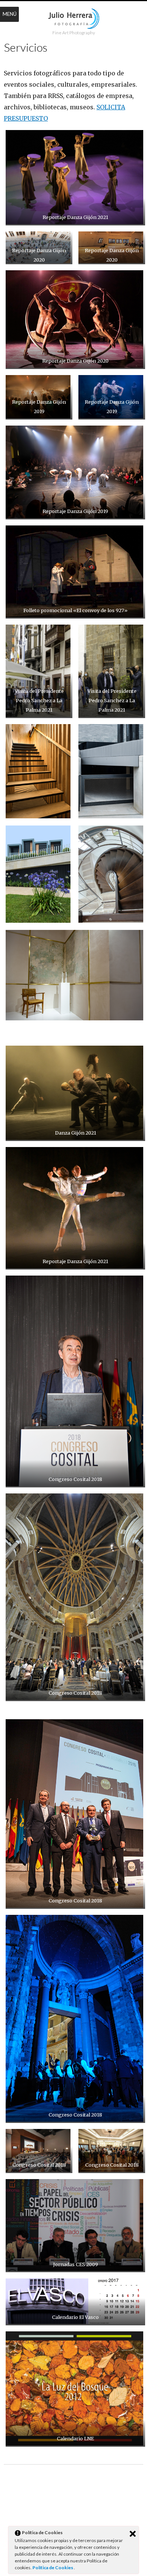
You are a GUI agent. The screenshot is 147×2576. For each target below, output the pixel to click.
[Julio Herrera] (74, 19)
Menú (10, 14)
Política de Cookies (53, 2568)
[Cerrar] (133, 2534)
